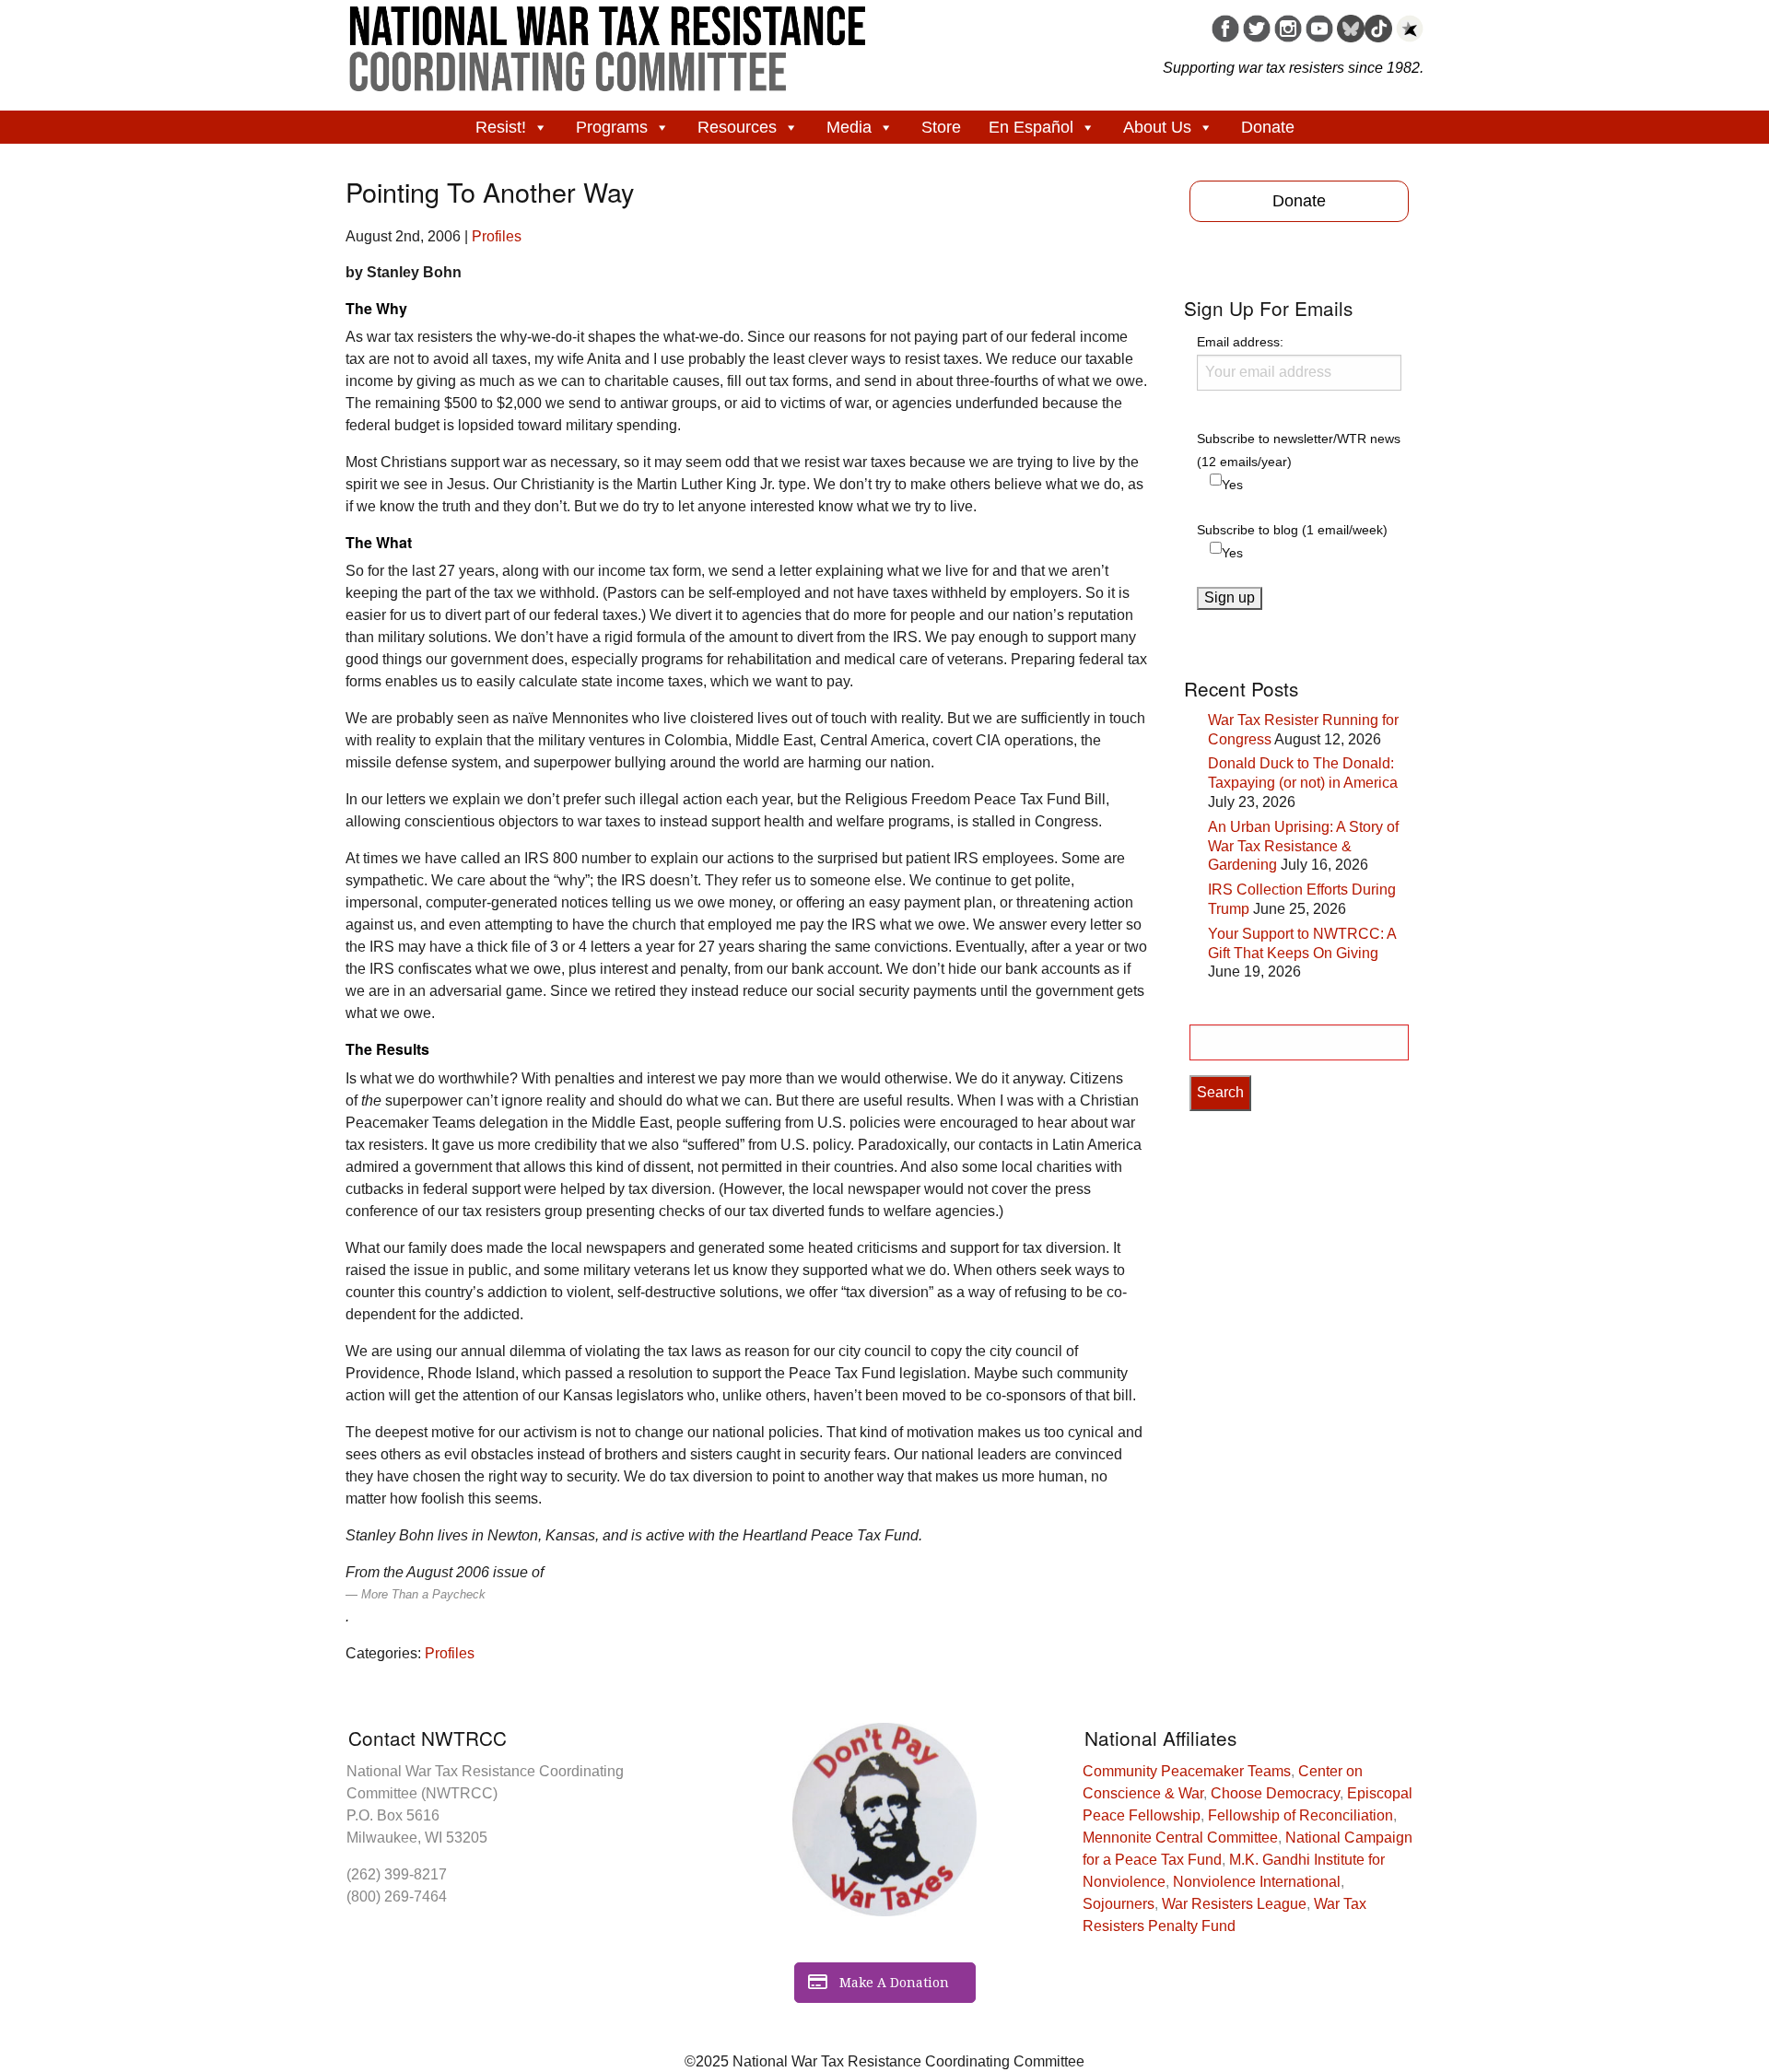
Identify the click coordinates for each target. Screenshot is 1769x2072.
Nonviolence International (1257, 1882)
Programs (612, 127)
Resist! (501, 127)
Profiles (497, 236)
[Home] (608, 42)
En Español (1031, 127)
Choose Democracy (1275, 1793)
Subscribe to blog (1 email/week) (1292, 530)
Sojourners (1119, 1904)
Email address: (1240, 342)
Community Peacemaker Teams (1187, 1771)
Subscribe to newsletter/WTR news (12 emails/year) (1299, 450)
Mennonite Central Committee (1180, 1838)
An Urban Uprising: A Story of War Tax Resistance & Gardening (1303, 846)
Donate (1268, 127)
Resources (737, 127)
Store (941, 127)
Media (849, 127)
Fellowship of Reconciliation (1300, 1815)
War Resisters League (1234, 1904)
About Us (1157, 127)
